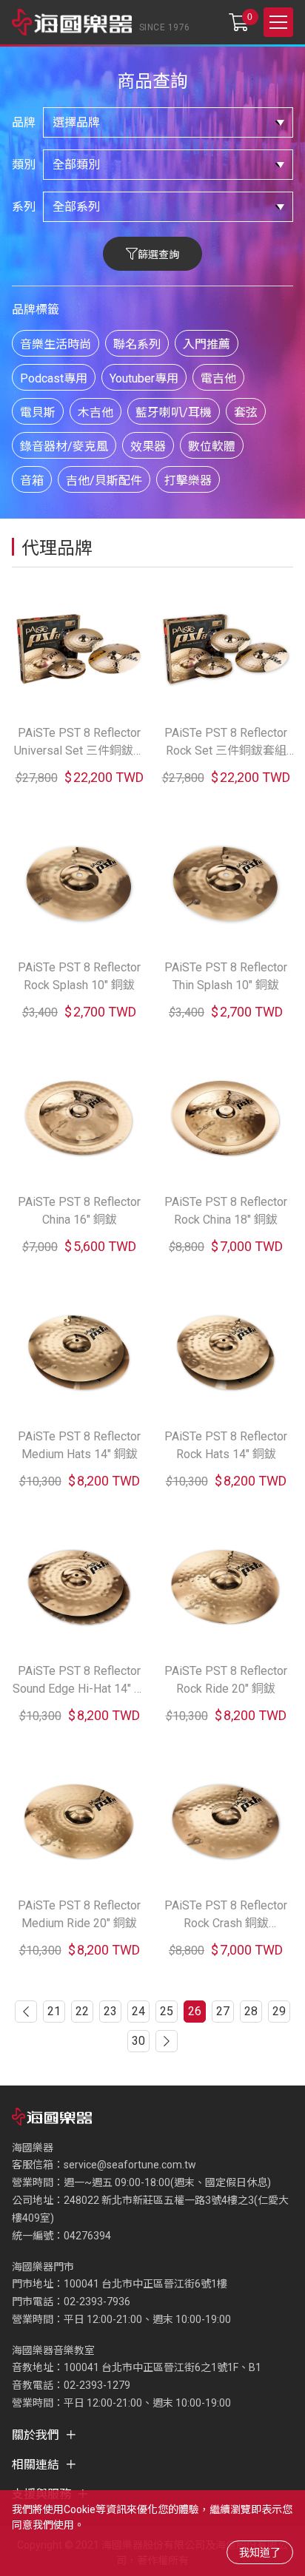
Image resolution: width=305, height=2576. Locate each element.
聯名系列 (137, 344)
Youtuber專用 (144, 378)
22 (82, 2011)
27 (223, 2011)
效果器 (148, 446)
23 (110, 2011)
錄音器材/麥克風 (64, 446)
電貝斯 (38, 412)
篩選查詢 (158, 254)
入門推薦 (207, 344)
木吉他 (95, 412)
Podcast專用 (54, 378)
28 (251, 2011)
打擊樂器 (188, 481)
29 (279, 2011)
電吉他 (218, 378)
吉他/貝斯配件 (104, 481)
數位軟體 (212, 446)
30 (138, 2041)
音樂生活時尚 (56, 344)
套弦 (246, 412)
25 (167, 2011)
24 (138, 2011)
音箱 (32, 481)
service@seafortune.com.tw (130, 2165)
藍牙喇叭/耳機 (174, 412)
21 (54, 2011)
